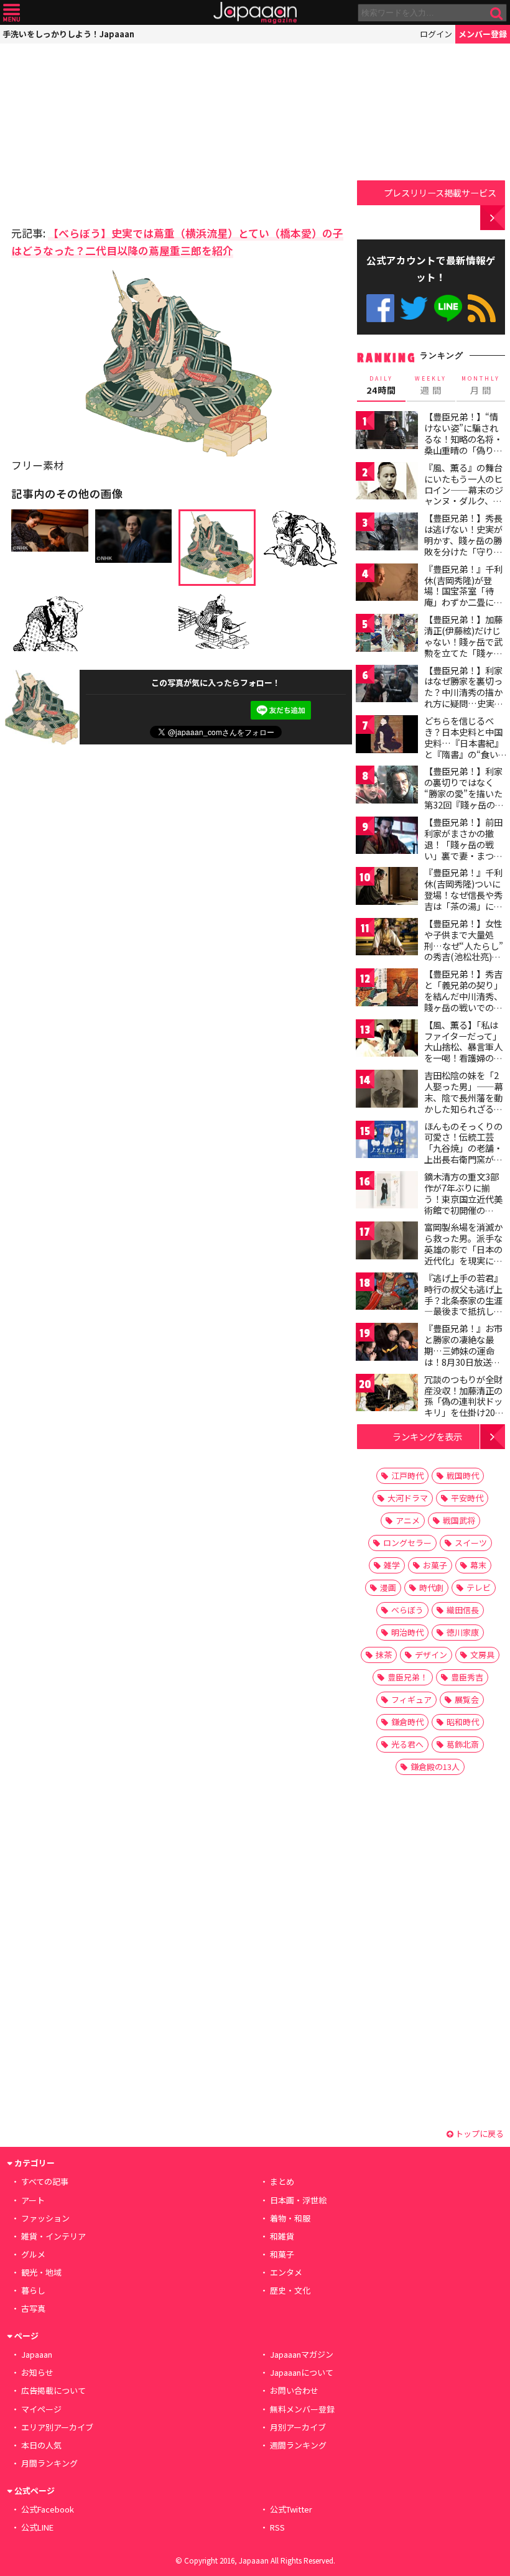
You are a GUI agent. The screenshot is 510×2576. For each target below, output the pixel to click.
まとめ (282, 2181)
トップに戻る (479, 2134)
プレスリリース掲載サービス (440, 192)
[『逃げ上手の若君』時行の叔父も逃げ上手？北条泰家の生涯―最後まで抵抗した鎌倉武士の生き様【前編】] (387, 1293)
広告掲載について (53, 2390)
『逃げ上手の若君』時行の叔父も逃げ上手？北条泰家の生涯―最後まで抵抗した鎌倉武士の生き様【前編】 (463, 1305)
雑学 (392, 1565)
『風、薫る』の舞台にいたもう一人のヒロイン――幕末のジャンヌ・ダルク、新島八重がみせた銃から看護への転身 (464, 495)
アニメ (408, 1520)
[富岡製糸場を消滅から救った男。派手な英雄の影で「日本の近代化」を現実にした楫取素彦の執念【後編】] (387, 1242)
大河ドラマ (408, 1498)
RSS (482, 308)
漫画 (388, 1587)
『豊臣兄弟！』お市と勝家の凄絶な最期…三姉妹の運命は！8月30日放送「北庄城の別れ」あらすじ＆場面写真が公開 (463, 1361)
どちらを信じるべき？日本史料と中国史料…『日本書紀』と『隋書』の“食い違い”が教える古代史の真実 (464, 748)
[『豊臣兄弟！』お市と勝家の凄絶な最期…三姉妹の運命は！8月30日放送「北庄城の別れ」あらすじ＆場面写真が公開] (387, 1344)
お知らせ (37, 2372)
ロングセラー (407, 1543)
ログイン (436, 34)
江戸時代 (407, 1476)
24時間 (381, 386)
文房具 (482, 1655)
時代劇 (431, 1587)
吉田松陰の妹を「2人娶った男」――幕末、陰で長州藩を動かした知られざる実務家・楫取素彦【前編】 (464, 1103)
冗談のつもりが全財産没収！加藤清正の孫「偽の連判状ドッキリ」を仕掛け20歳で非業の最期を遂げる (464, 1407)
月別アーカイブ (298, 2427)
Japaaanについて (302, 2372)
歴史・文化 (290, 2290)
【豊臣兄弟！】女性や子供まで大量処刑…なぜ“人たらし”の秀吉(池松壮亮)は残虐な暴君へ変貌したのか (464, 951)
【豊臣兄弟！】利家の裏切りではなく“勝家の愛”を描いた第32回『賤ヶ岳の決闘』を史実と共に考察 (464, 799)
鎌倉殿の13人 (435, 1767)
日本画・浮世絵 (298, 2200)
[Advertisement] (98, 131)
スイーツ (471, 1543)
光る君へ (407, 1744)
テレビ (479, 1587)
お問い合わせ (294, 2390)
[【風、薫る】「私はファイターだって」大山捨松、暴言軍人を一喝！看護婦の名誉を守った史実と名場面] (387, 1040)
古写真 (33, 2308)
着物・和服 (290, 2218)
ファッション (45, 2218)
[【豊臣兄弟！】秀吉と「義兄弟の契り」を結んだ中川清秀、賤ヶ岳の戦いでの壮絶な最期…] (387, 989)
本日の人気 (41, 2445)
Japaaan (255, 13)
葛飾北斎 (463, 1744)
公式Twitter (414, 308)
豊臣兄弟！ (408, 1677)
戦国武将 (459, 1520)
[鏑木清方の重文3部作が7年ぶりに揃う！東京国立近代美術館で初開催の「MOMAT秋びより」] (387, 1192)
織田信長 (463, 1610)
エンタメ (286, 2272)
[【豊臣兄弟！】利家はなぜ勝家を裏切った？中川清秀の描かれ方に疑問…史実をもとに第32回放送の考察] (387, 686)
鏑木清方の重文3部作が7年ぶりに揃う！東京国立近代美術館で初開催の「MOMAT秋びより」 (467, 1198)
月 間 (481, 386)
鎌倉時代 (407, 1722)
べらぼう (407, 1610)
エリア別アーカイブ (57, 2427)
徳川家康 (463, 1632)
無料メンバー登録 (302, 2409)
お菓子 (435, 1565)
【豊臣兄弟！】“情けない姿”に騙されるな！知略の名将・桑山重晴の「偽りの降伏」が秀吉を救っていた (463, 444)
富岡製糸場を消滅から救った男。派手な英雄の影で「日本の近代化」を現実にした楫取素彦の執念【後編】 (463, 1254)
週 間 (431, 386)
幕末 (478, 1565)
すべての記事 (45, 2181)
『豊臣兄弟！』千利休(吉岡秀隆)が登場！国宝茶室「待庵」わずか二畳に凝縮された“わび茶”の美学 (463, 596)
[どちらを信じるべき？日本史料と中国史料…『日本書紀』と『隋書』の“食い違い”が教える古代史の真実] (387, 736)
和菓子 (282, 2254)
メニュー (12, 13)
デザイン (431, 1655)
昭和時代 (463, 1722)
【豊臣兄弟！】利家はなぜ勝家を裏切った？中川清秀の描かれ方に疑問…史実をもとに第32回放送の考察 (464, 698)
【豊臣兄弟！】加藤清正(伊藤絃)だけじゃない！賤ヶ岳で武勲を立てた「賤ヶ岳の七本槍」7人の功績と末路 (463, 647)
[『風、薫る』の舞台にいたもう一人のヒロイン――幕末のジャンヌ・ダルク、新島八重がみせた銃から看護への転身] (387, 483)
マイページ (41, 2409)
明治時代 (407, 1632)
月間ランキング (49, 2463)
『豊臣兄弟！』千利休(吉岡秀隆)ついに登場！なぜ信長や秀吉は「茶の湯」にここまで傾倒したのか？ (463, 900)
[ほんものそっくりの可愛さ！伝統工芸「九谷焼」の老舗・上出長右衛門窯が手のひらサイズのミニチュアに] (387, 1142)
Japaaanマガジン (302, 2354)
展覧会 (467, 1699)
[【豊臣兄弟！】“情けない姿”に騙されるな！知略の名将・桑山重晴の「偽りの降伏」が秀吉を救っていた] (387, 432)
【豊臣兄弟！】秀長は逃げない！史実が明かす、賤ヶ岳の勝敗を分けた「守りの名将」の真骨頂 (463, 540)
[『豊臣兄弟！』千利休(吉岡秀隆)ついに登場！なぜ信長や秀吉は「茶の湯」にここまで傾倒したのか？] (387, 888)
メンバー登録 (483, 34)
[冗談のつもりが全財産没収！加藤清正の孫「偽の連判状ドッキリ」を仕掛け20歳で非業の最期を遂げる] (387, 1395)
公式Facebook (380, 308)
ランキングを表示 (427, 1436)
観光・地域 (41, 2272)
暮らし (33, 2290)
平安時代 (467, 1498)
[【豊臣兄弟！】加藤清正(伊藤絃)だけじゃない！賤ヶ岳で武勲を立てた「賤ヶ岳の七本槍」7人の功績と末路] (387, 635)
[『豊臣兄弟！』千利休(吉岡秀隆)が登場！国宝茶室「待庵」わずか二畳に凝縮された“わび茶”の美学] (387, 584)
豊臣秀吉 (467, 1677)
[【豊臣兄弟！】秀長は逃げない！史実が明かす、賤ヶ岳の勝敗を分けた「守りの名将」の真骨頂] (387, 533)
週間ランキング (298, 2445)
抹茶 (384, 1655)
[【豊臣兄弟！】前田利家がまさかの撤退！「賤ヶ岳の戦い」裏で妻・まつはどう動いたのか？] (387, 837)
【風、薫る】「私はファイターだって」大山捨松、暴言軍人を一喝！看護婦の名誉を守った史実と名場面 (463, 1052)
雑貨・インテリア (53, 2236)
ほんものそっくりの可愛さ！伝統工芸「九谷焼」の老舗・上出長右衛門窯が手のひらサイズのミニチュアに (463, 1154)
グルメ (33, 2254)
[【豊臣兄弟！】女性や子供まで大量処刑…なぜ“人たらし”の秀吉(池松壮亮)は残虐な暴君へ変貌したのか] (387, 939)
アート (33, 2200)
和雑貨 (282, 2236)
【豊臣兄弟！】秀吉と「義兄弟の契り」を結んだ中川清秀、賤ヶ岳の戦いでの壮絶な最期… (463, 996)
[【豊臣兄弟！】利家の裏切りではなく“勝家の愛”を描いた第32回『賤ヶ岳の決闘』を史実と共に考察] (387, 786)
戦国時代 (463, 1476)
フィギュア (411, 1699)
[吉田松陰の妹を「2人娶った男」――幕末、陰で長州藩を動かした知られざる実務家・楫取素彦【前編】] (387, 1091)
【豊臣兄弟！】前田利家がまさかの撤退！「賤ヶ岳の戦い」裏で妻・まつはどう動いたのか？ (463, 844)
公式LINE (448, 308)
